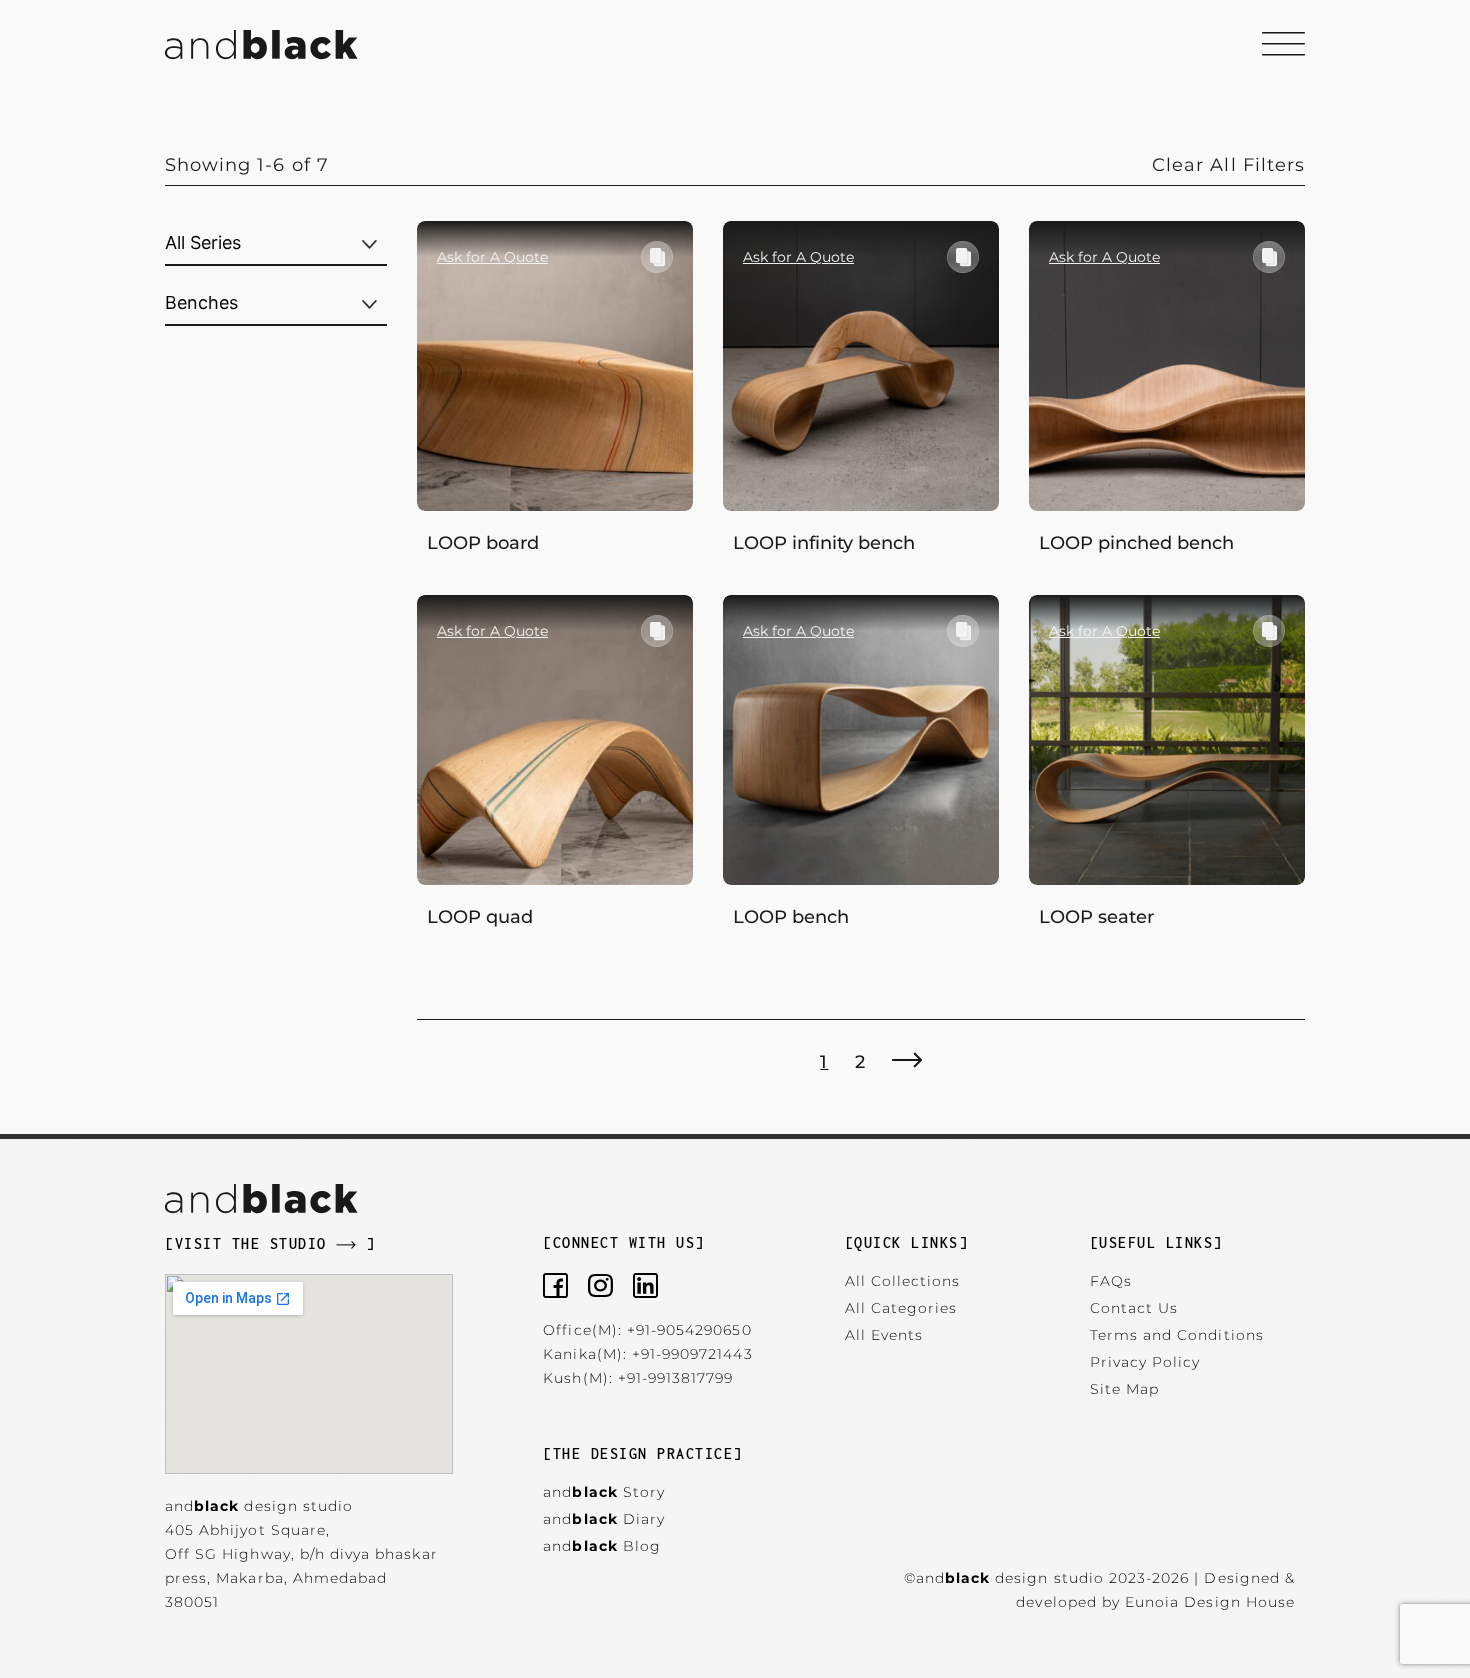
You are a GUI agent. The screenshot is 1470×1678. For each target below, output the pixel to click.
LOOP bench (791, 917)
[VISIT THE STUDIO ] (270, 1243)
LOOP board (483, 543)
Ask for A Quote (492, 257)
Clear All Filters (1228, 165)
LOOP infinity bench (824, 543)
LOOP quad (480, 917)
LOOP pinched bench (1136, 543)
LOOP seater (1096, 917)
